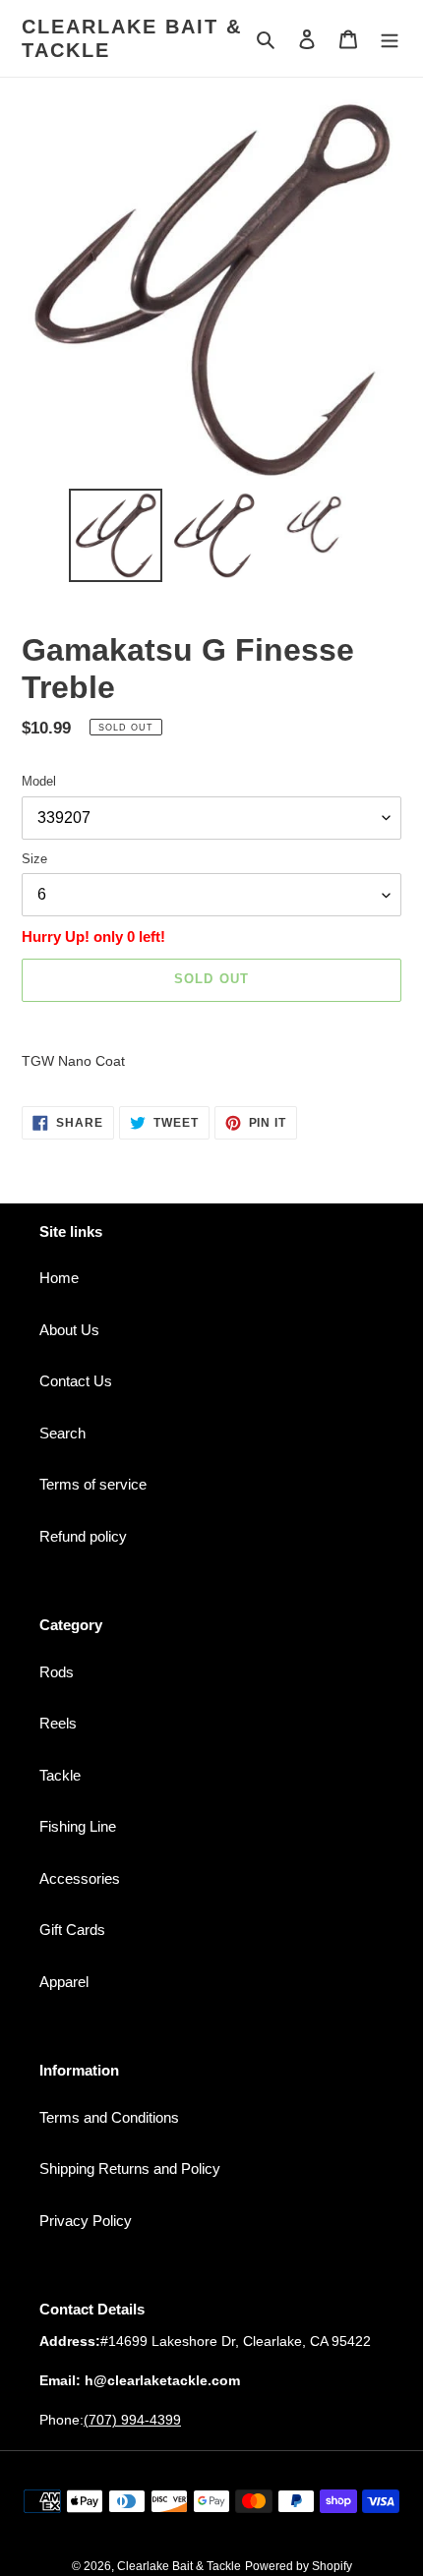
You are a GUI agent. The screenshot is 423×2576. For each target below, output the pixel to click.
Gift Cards (72, 1930)
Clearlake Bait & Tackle (132, 38)
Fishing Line (78, 1826)
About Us (69, 1330)
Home (59, 1278)
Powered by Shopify (299, 2566)
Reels (58, 1723)
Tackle (60, 1775)
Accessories (80, 1878)
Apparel (64, 1982)
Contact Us (76, 1381)
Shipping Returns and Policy (130, 2168)
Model (39, 781)
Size (34, 859)
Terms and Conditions (109, 2117)
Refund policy (83, 1536)
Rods (57, 1672)
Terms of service (93, 1484)
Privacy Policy (86, 2221)
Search (62, 1433)
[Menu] (390, 39)
